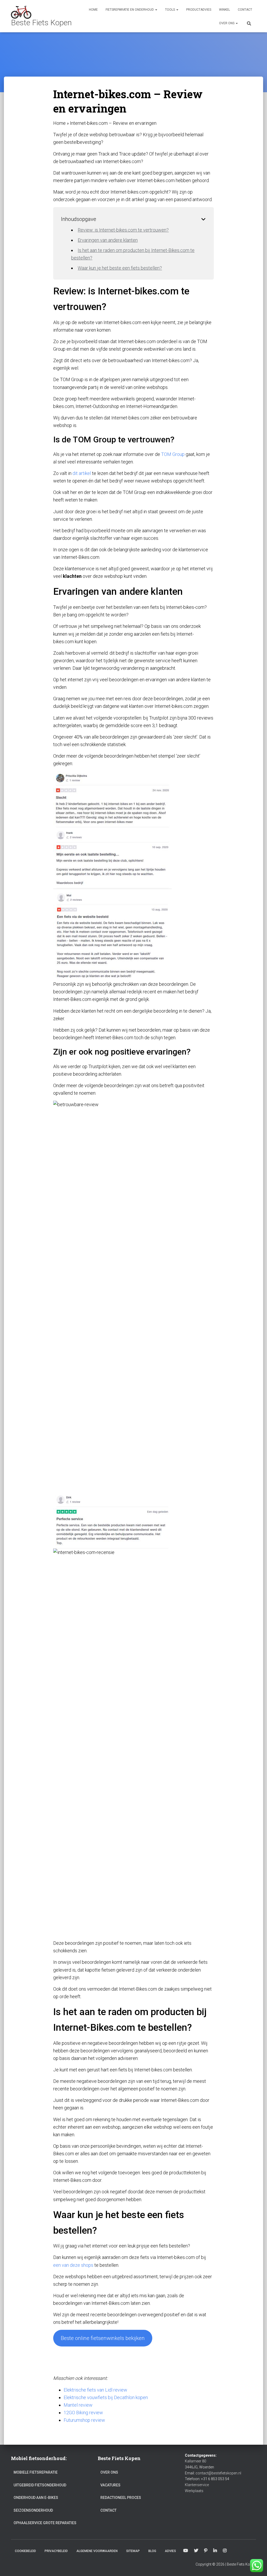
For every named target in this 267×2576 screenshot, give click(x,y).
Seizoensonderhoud (33, 2510)
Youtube (186, 2551)
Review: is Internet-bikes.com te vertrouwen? (123, 230)
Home (93, 10)
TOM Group (173, 454)
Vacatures (110, 2485)
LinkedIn (215, 2551)
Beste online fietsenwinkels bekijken (103, 2338)
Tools (170, 10)
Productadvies (199, 10)
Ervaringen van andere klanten (108, 240)
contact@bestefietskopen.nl (218, 2473)
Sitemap (133, 2551)
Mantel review (78, 2405)
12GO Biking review (83, 2413)
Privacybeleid (56, 2551)
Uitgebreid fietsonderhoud (40, 2485)
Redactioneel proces (121, 2498)
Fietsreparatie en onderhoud (130, 10)
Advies (170, 2551)
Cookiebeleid (25, 2551)
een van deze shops (73, 2265)
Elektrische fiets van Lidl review (95, 2390)
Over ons (227, 23)
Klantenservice (197, 2485)
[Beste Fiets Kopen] (41, 16)
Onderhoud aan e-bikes (36, 2498)
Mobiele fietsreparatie (36, 2472)
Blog (152, 2551)
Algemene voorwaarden (97, 2551)
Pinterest (206, 2551)
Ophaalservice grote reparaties (45, 2523)
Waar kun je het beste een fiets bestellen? (120, 268)
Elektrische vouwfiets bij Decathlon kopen (106, 2397)
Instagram (225, 2551)
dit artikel (82, 473)
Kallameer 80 (196, 2461)
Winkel (224, 10)
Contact (245, 10)
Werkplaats (194, 2491)
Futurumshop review (84, 2420)
